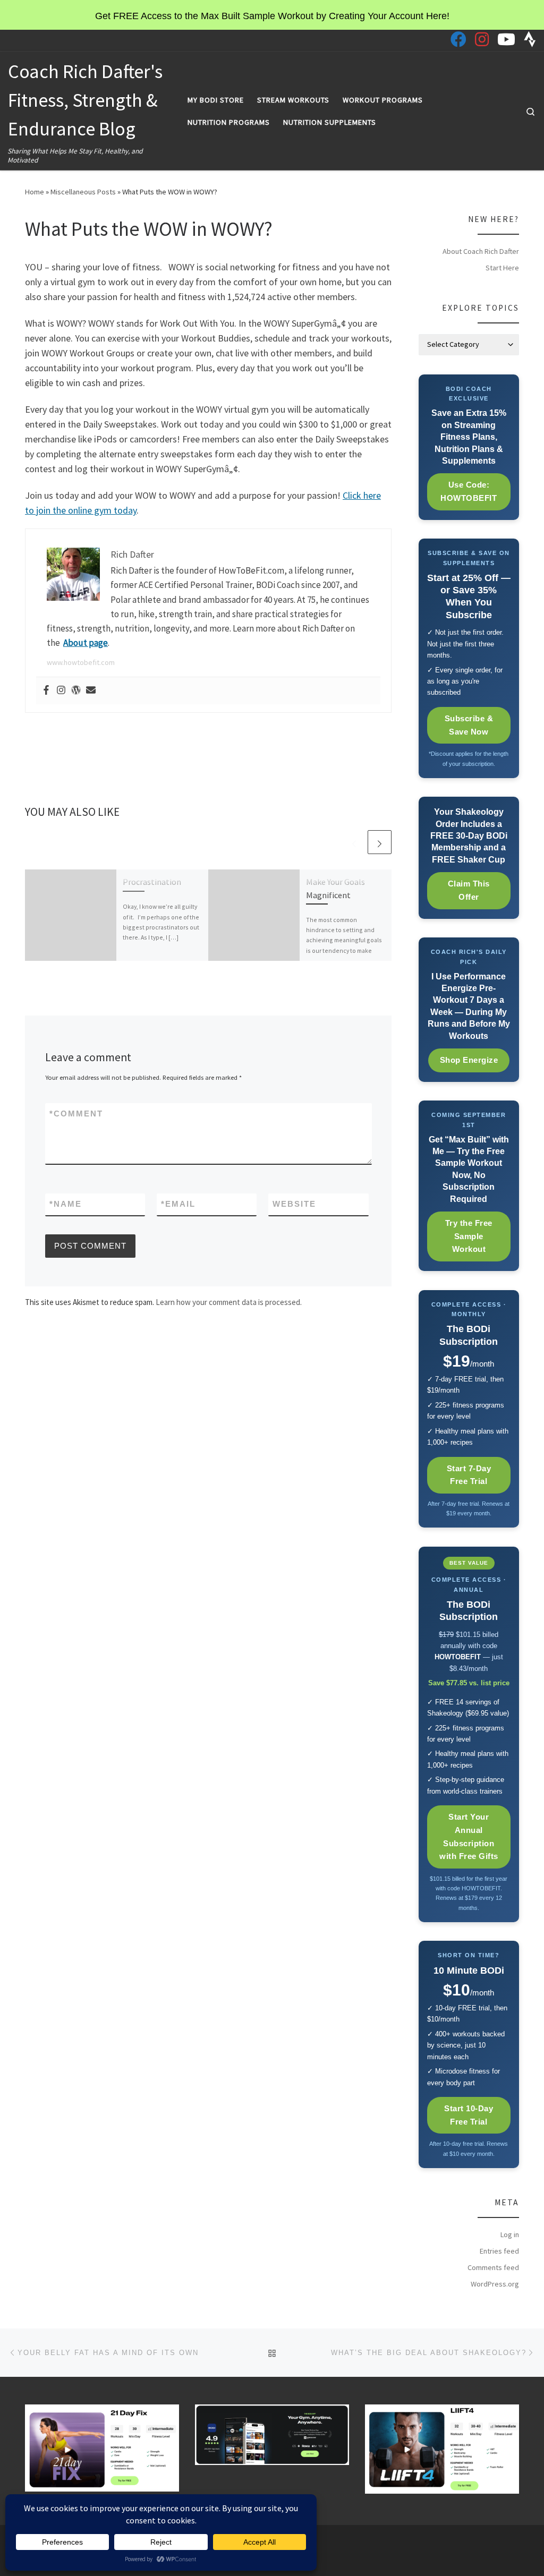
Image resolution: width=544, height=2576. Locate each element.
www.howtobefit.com (81, 662)
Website (294, 1204)
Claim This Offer (469, 890)
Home (35, 192)
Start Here (502, 268)
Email (178, 1204)
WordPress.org (495, 2284)
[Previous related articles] (354, 842)
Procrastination (152, 882)
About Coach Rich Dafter (481, 251)
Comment (76, 1114)
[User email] (91, 691)
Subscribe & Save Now (469, 725)
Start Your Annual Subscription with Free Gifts (469, 1836)
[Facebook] (46, 691)
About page (86, 643)
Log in (510, 2234)
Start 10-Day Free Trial (469, 2115)
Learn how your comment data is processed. (229, 1302)
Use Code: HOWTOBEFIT (469, 491)
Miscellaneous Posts (83, 192)
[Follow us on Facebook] (458, 39)
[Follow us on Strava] (530, 39)
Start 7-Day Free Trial (469, 1475)
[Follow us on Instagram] (482, 39)
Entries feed (499, 2251)
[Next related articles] (380, 842)
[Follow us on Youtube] (506, 39)
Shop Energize (469, 1060)
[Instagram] (61, 691)
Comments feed (493, 2267)
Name (66, 1204)
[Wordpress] (76, 691)
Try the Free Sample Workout (469, 1236)
